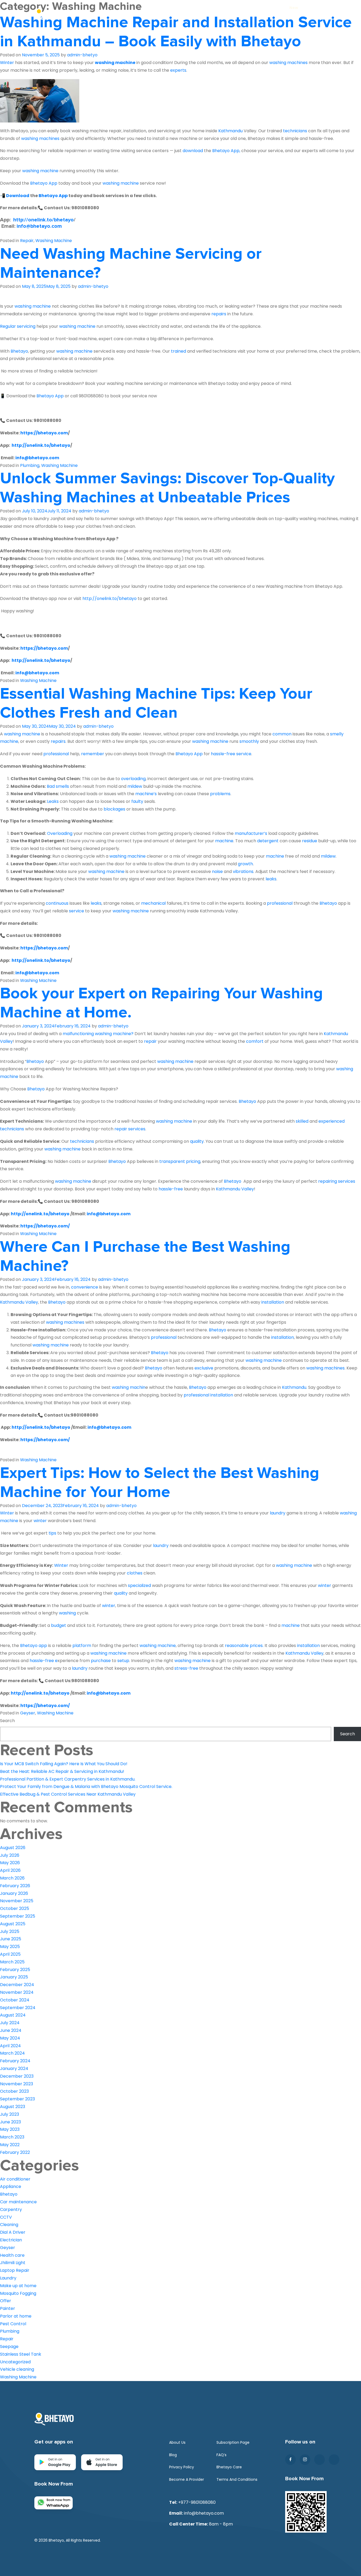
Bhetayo (9, 2194)
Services (287, 14)
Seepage (9, 2347)
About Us (110, 14)
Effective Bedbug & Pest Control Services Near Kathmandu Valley (68, 1794)
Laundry (8, 2278)
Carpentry (11, 2209)
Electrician (11, 2240)
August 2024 (13, 2015)
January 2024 (14, 2068)
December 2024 (17, 1985)
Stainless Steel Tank (21, 2354)
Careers (186, 14)
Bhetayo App (53, 196)
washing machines (65, 1322)
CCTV (6, 2217)
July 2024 (10, 2023)
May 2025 (10, 1947)
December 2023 (17, 2076)
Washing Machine (54, 241)
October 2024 (15, 2000)
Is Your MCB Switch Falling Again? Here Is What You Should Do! (64, 1764)
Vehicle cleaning (17, 2369)
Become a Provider (236, 14)
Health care (12, 2255)
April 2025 (10, 1954)
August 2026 (13, 1848)
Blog (322, 14)
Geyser (28, 1713)
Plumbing (30, 465)
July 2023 (10, 2114)
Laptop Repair (15, 2270)
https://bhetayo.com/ (45, 1226)
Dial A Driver (13, 2232)
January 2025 (14, 1977)
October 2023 (14, 2091)
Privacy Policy (182, 2467)
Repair (27, 241)
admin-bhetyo (82, 55)
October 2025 (15, 1908)
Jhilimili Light (13, 2263)
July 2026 (10, 1855)
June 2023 (10, 2122)
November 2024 (17, 1992)
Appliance (11, 2186)
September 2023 (17, 2099)
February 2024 (15, 2061)
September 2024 (18, 2008)
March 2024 (12, 2053)
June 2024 (11, 2030)
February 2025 (15, 1970)
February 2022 (15, 2152)
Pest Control (13, 2324)
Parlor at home (16, 2316)
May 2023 (10, 2129)
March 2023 (12, 2137)
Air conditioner (15, 2179)
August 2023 (13, 2107)
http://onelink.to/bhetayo (43, 220)
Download (18, 196)
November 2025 (17, 1901)
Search (7, 1721)
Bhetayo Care (229, 2467)
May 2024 (10, 2038)
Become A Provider (187, 2479)
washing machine (115, 63)
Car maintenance (18, 2202)
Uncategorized (15, 2362)
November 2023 (17, 2084)
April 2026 (10, 1870)
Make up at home (18, 2286)
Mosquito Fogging (18, 2293)
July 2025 (10, 1931)
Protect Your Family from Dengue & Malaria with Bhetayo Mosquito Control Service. (86, 1787)
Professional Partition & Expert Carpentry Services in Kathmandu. (68, 1779)
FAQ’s (221, 2455)
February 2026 (15, 1886)
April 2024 (10, 2046)
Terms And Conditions (237, 2479)
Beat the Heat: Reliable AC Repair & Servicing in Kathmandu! (62, 1771)
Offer (6, 2301)
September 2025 (18, 1916)
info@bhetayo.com (39, 226)
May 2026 (10, 1863)
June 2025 (11, 1939)
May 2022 (10, 2145)
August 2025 (13, 1924)
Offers (148, 14)
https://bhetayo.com (44, 433)
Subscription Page (233, 2442)
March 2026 (12, 1878)
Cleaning (9, 2225)
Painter (8, 2308)
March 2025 (12, 1962)
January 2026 (14, 1893)
